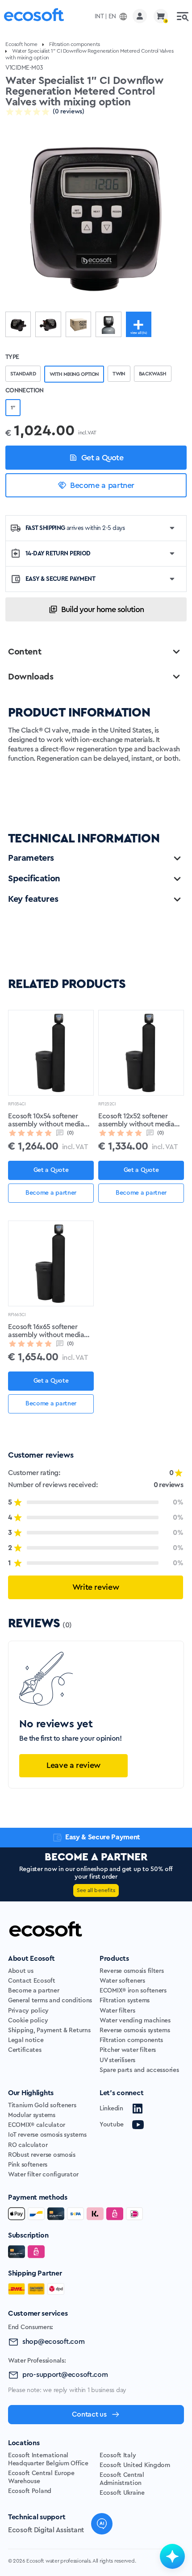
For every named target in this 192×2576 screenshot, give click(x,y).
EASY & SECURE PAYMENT (60, 579)
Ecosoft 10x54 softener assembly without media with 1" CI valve (46, 1121)
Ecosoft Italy (118, 2455)
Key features (33, 899)
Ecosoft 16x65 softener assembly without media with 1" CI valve (46, 1331)
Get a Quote (102, 458)
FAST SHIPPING (75, 528)
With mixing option (74, 374)
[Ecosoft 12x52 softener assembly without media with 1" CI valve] (141, 1053)
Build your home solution (102, 609)
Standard (23, 374)
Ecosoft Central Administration (122, 2479)
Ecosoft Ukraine (122, 2493)
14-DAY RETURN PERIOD (58, 554)
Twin (119, 374)
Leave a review (73, 1765)
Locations (24, 2443)
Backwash (153, 374)
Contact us (89, 2414)
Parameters (31, 858)
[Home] (34, 16)
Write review (96, 1587)
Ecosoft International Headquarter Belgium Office (48, 2459)
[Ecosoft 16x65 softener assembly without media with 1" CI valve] (51, 1263)
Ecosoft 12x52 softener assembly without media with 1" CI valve (136, 1121)
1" (13, 408)
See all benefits (96, 1890)
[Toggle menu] (183, 16)
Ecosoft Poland (30, 2491)
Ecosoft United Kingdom (135, 2465)
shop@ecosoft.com (54, 2342)
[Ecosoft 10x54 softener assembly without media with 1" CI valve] (51, 1053)
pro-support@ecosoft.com (65, 2375)
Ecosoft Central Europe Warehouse (41, 2477)
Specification (34, 879)
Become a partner (102, 485)
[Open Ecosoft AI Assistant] (172, 2556)
